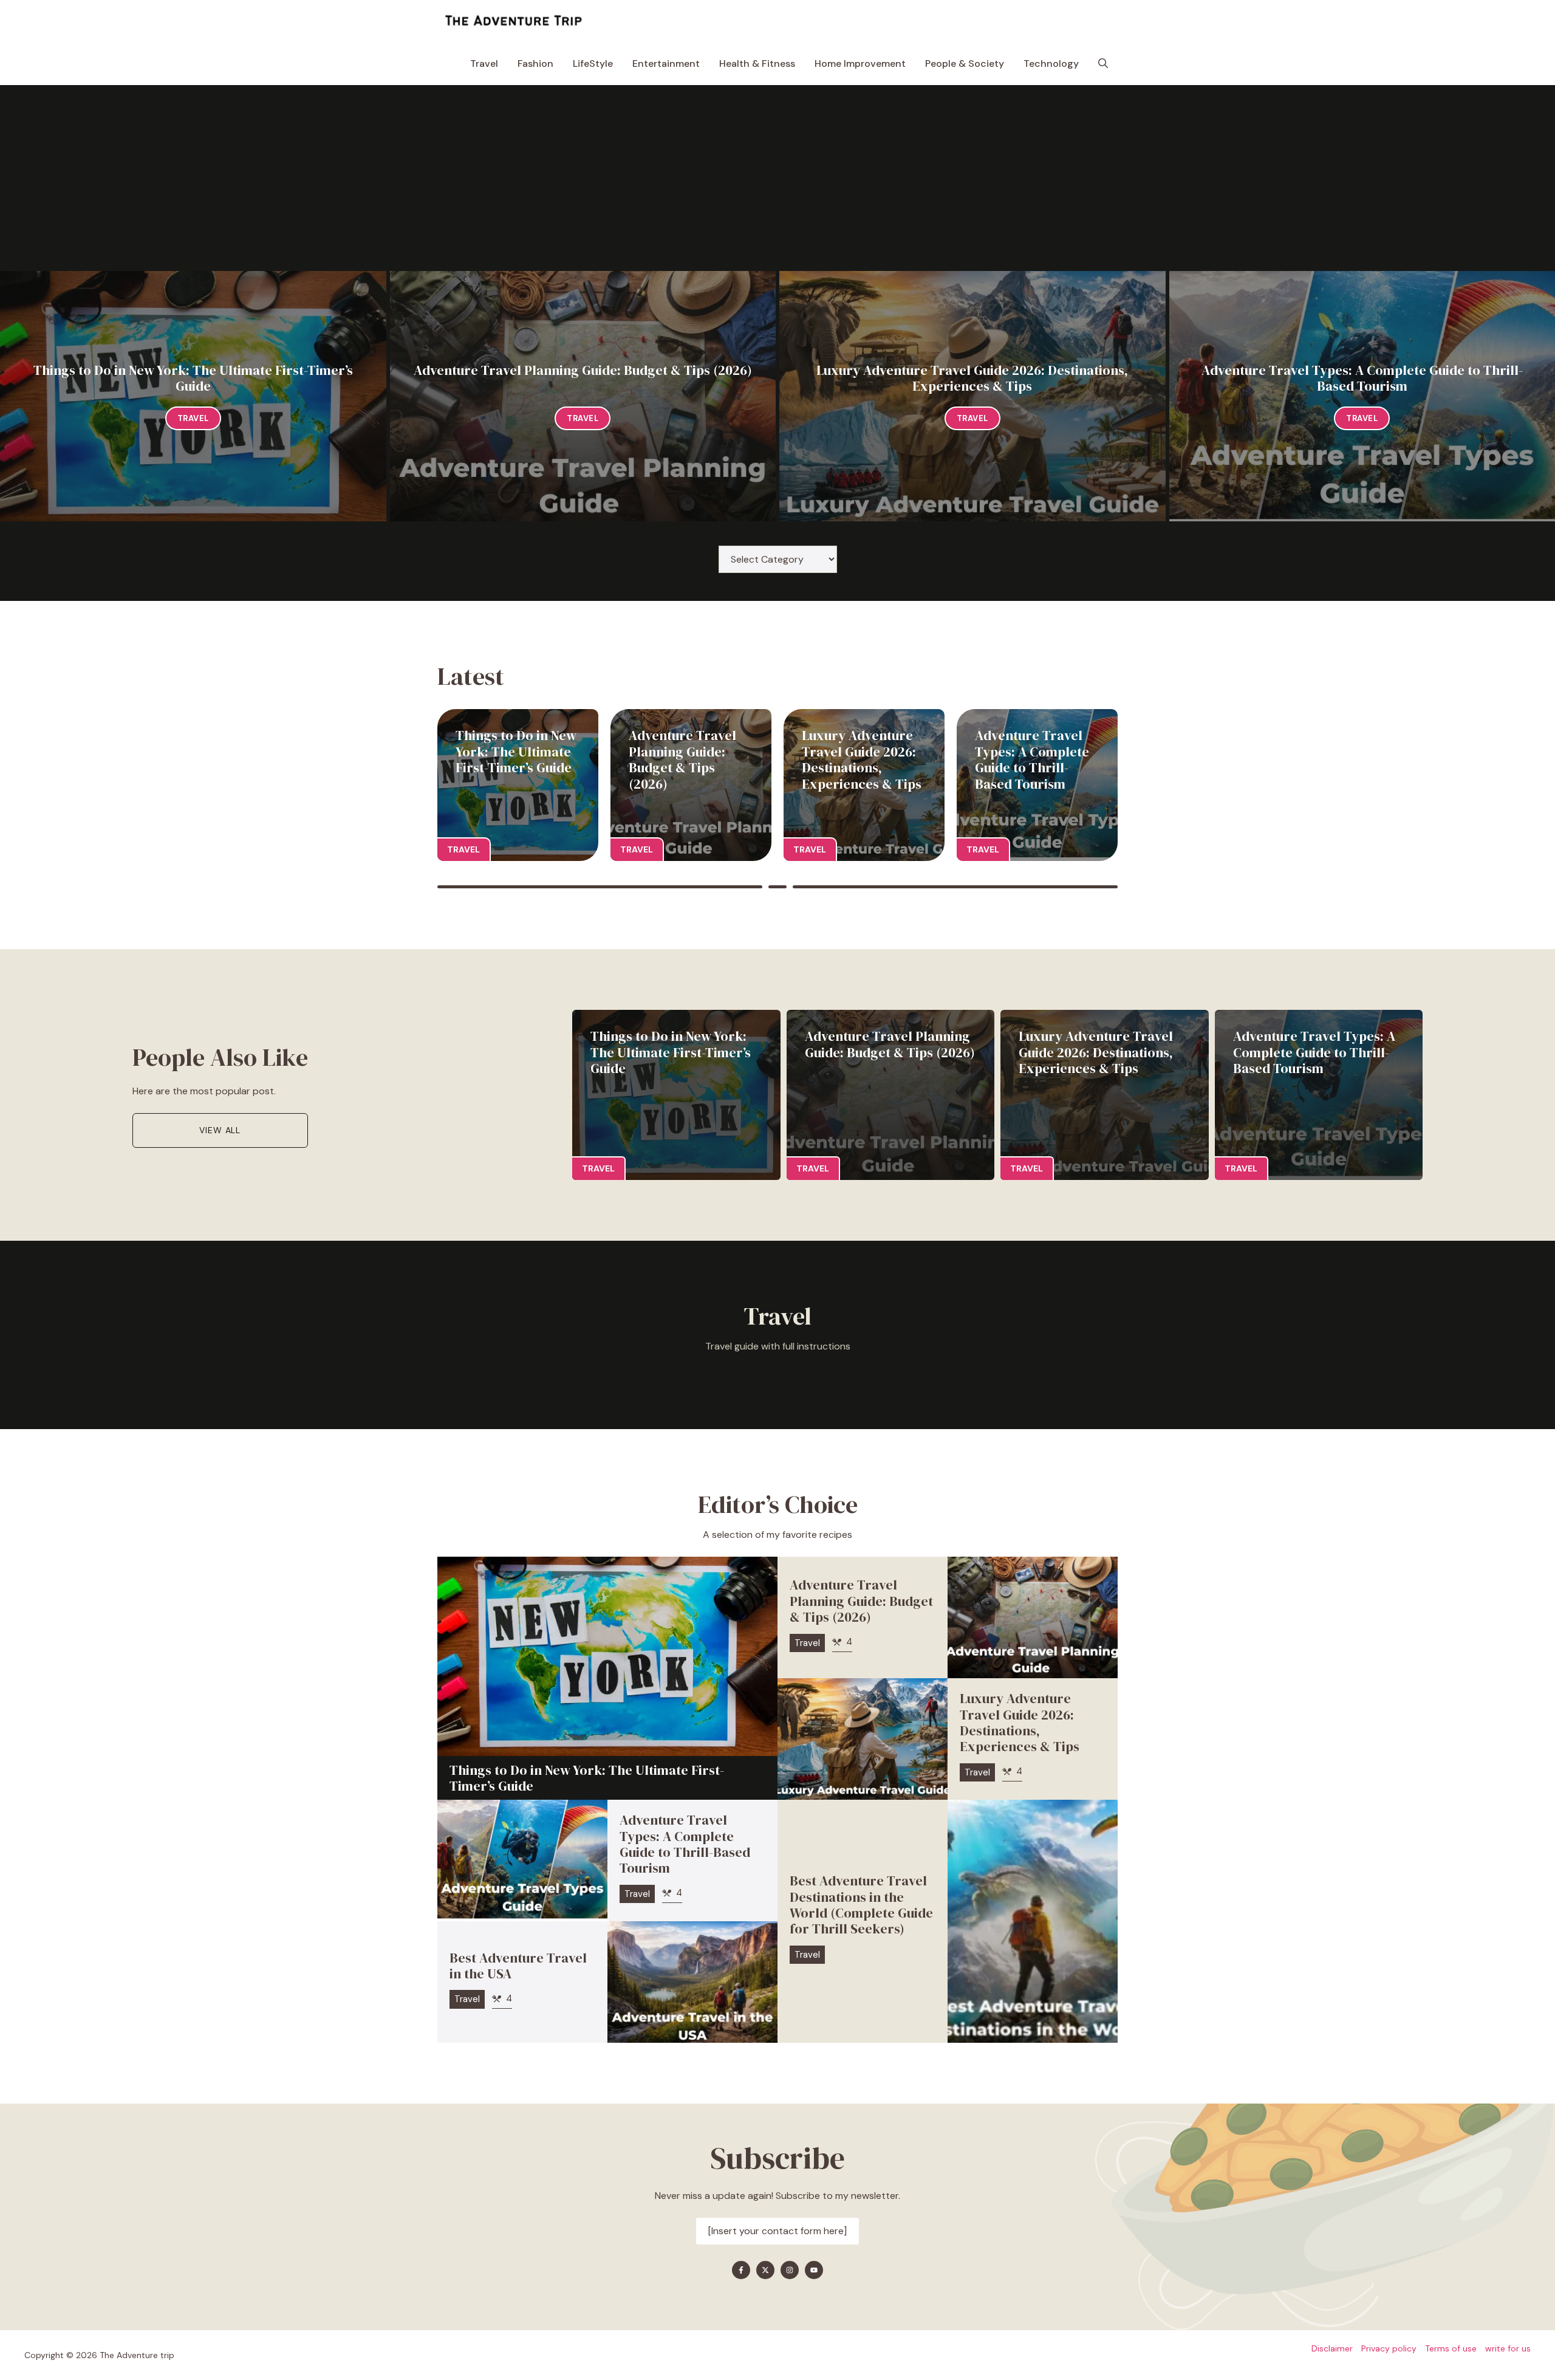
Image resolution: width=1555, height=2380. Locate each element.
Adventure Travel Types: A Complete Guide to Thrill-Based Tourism (1362, 378)
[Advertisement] (777, 180)
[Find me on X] (765, 2270)
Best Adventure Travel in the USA (518, 1966)
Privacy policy (1389, 2348)
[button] (1103, 64)
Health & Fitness (757, 63)
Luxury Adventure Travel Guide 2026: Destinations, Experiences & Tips (972, 378)
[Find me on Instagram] (790, 2270)
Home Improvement (860, 63)
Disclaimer (1332, 2348)
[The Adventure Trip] (513, 21)
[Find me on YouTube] (814, 2270)
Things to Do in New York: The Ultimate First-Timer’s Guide (193, 378)
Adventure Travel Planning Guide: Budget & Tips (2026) (583, 370)
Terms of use (1451, 2348)
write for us (1508, 2348)
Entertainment (666, 63)
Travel (484, 63)
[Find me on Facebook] (741, 2270)
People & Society (965, 63)
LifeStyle (593, 63)
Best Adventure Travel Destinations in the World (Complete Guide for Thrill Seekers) (861, 1905)
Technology (1051, 63)
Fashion (535, 63)
